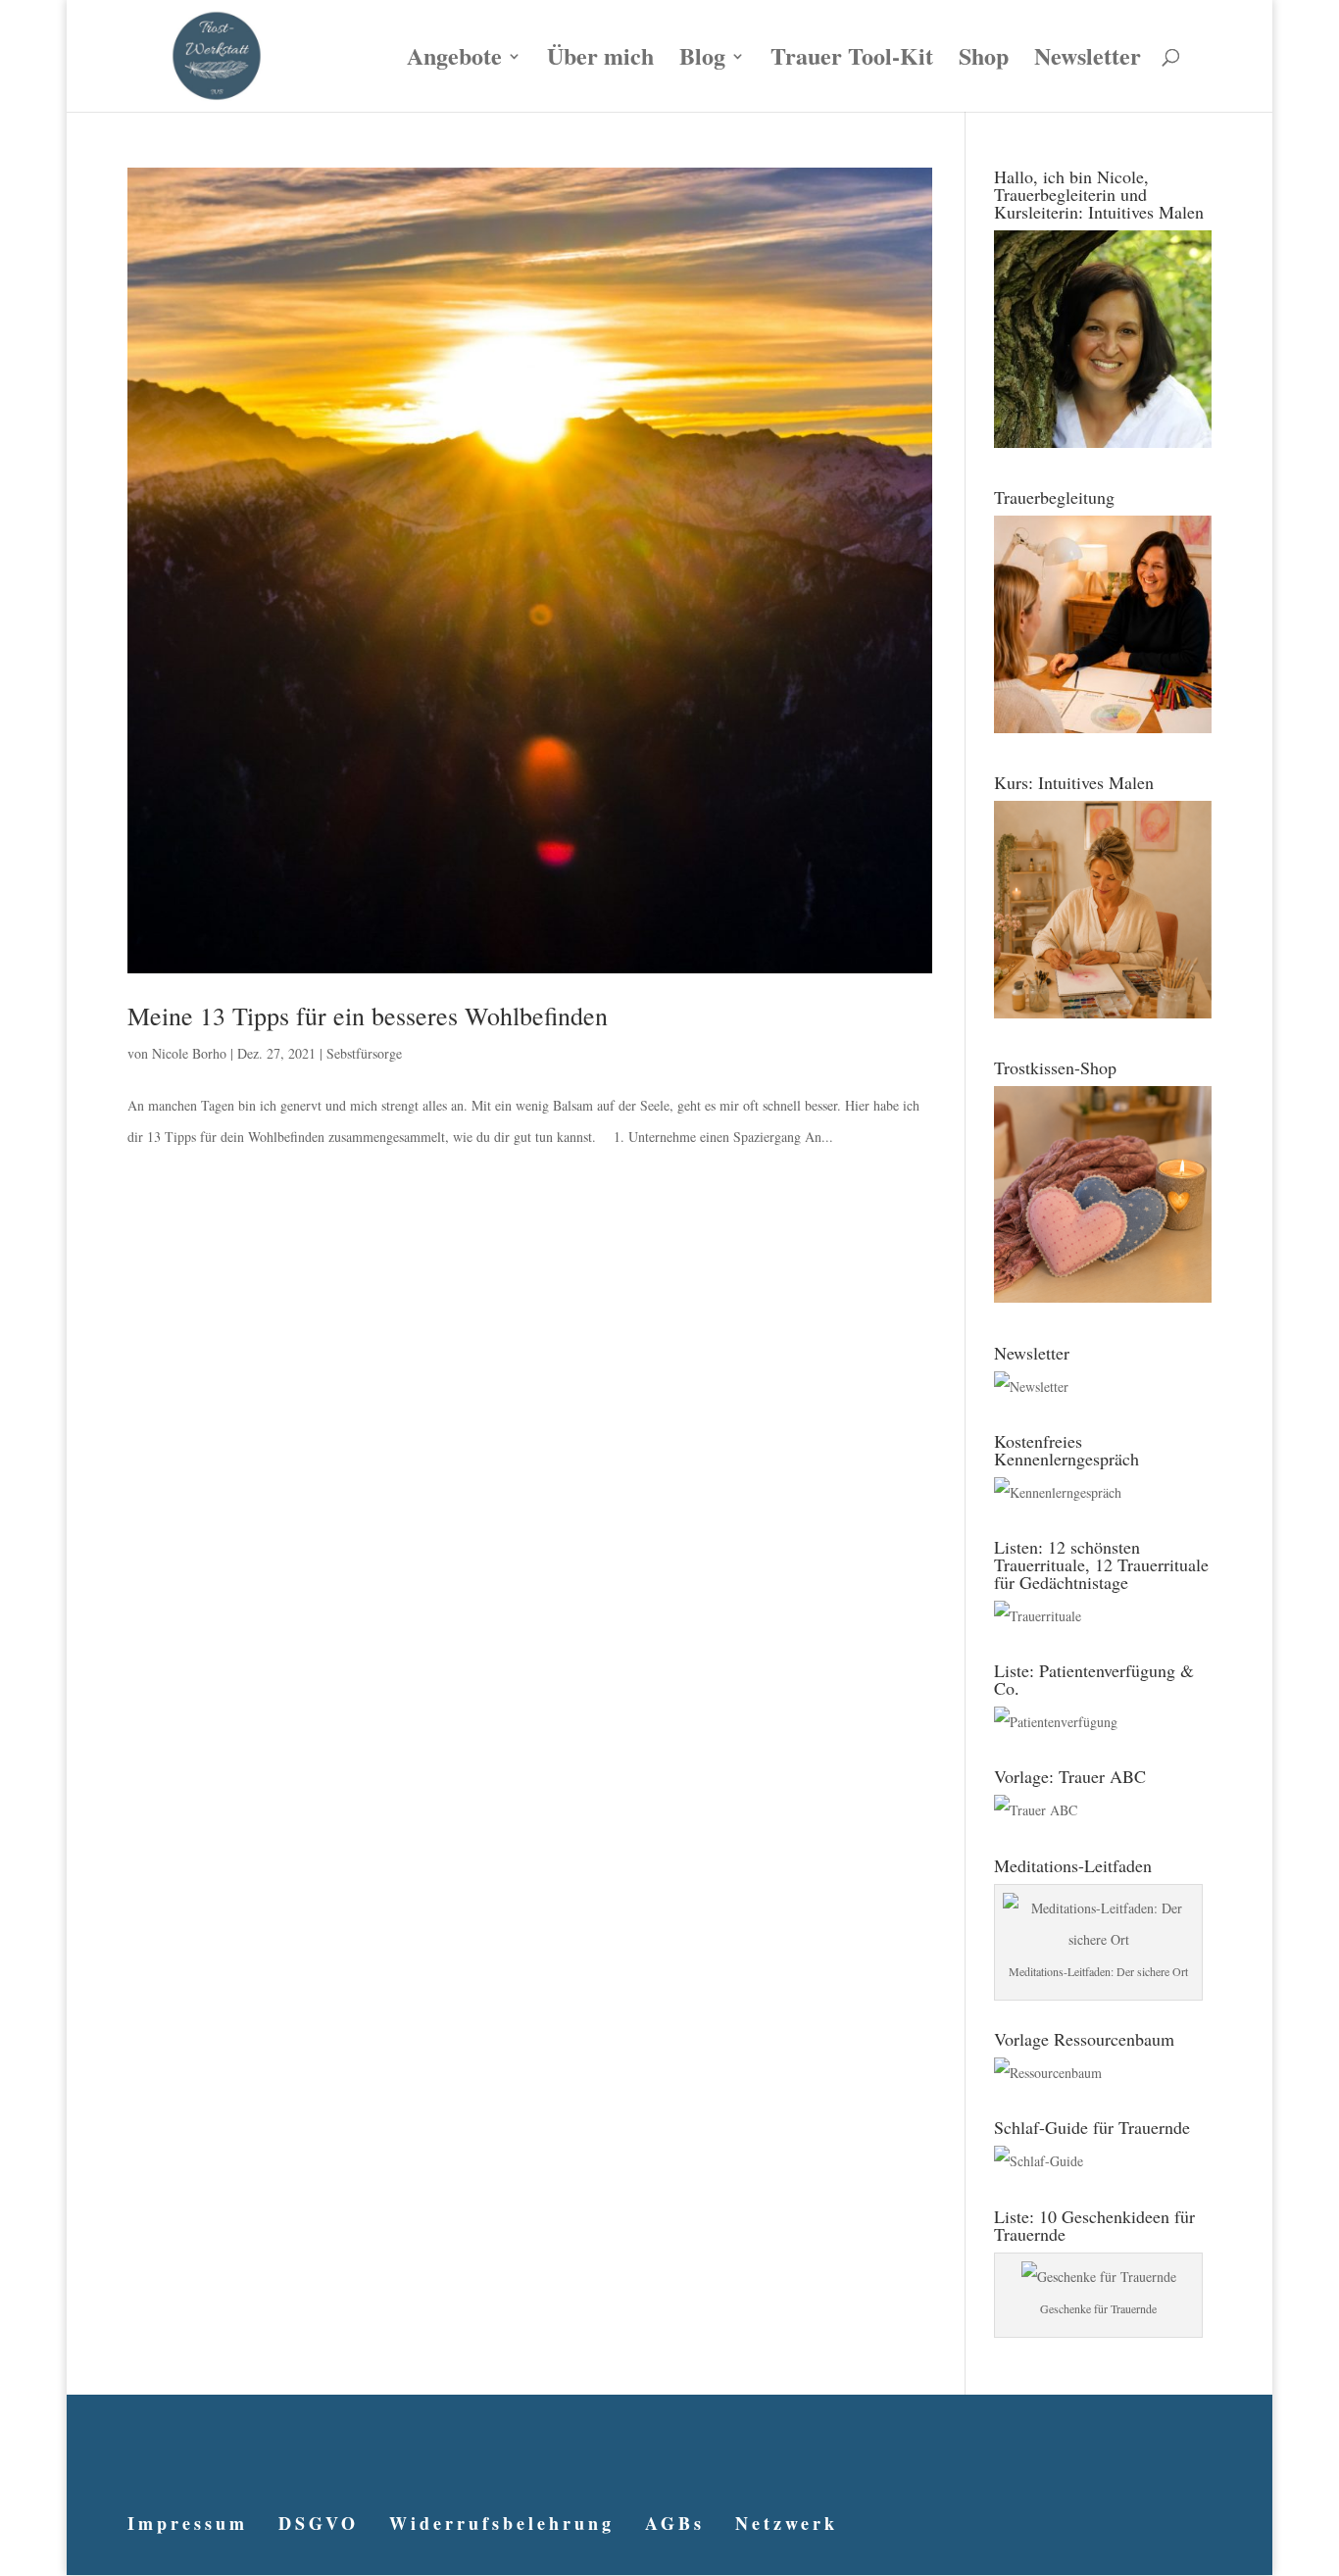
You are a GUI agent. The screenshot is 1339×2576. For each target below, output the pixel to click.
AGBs (675, 2523)
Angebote (454, 61)
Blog (702, 61)
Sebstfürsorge (364, 1053)
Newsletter (1088, 61)
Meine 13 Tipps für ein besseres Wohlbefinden (368, 1016)
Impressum (188, 2523)
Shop (984, 61)
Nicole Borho (189, 1053)
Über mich (600, 61)
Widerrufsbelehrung (502, 2523)
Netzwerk (787, 2523)
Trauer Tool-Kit (852, 61)
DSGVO (319, 2523)
